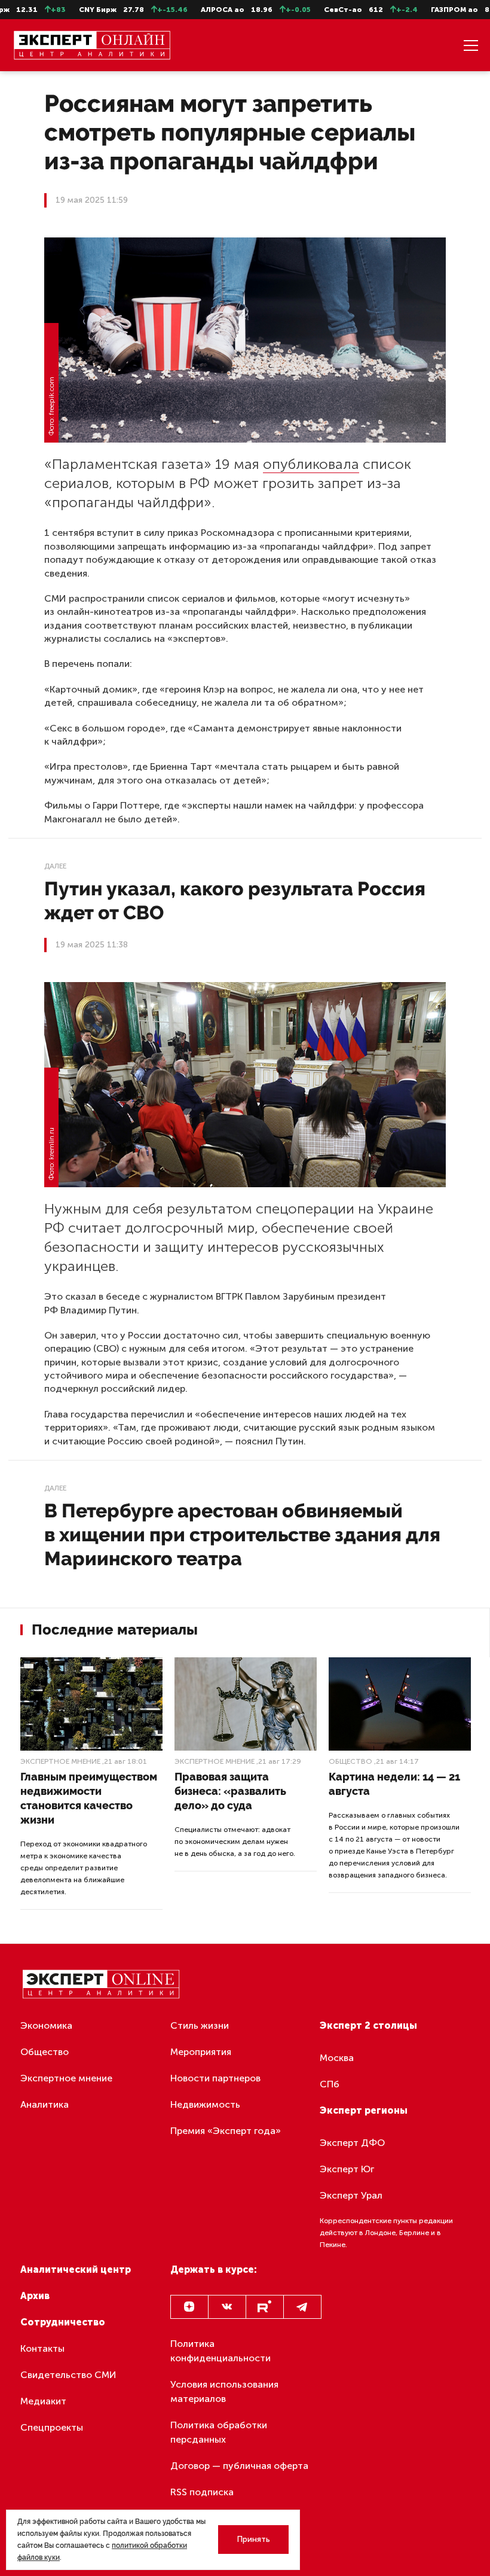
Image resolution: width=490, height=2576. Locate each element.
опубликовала (311, 464)
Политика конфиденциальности (220, 2351)
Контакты (42, 2348)
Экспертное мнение (60, 1761)
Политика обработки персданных (219, 2432)
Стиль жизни (200, 2025)
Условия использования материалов (224, 2391)
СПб (330, 2084)
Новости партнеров (215, 2078)
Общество (350, 1761)
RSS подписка (202, 2492)
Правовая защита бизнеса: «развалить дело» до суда (230, 1791)
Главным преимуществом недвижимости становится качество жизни (89, 1798)
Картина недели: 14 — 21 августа (394, 1784)
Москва (337, 2058)
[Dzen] (189, 2307)
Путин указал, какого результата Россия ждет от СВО (235, 900)
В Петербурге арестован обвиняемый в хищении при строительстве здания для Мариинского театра (242, 1534)
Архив (35, 2296)
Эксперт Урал (351, 2195)
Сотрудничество (63, 2322)
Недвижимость (205, 2104)
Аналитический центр (76, 2269)
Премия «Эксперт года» (226, 2131)
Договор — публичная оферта (239, 2466)
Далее (55, 866)
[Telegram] (302, 2307)
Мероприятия (201, 2052)
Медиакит (43, 2401)
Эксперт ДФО (352, 2143)
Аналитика (45, 2104)
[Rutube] (265, 2307)
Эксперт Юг (347, 2169)
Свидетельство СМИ (68, 2375)
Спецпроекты (52, 2427)
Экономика (46, 2025)
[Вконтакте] (227, 2307)
